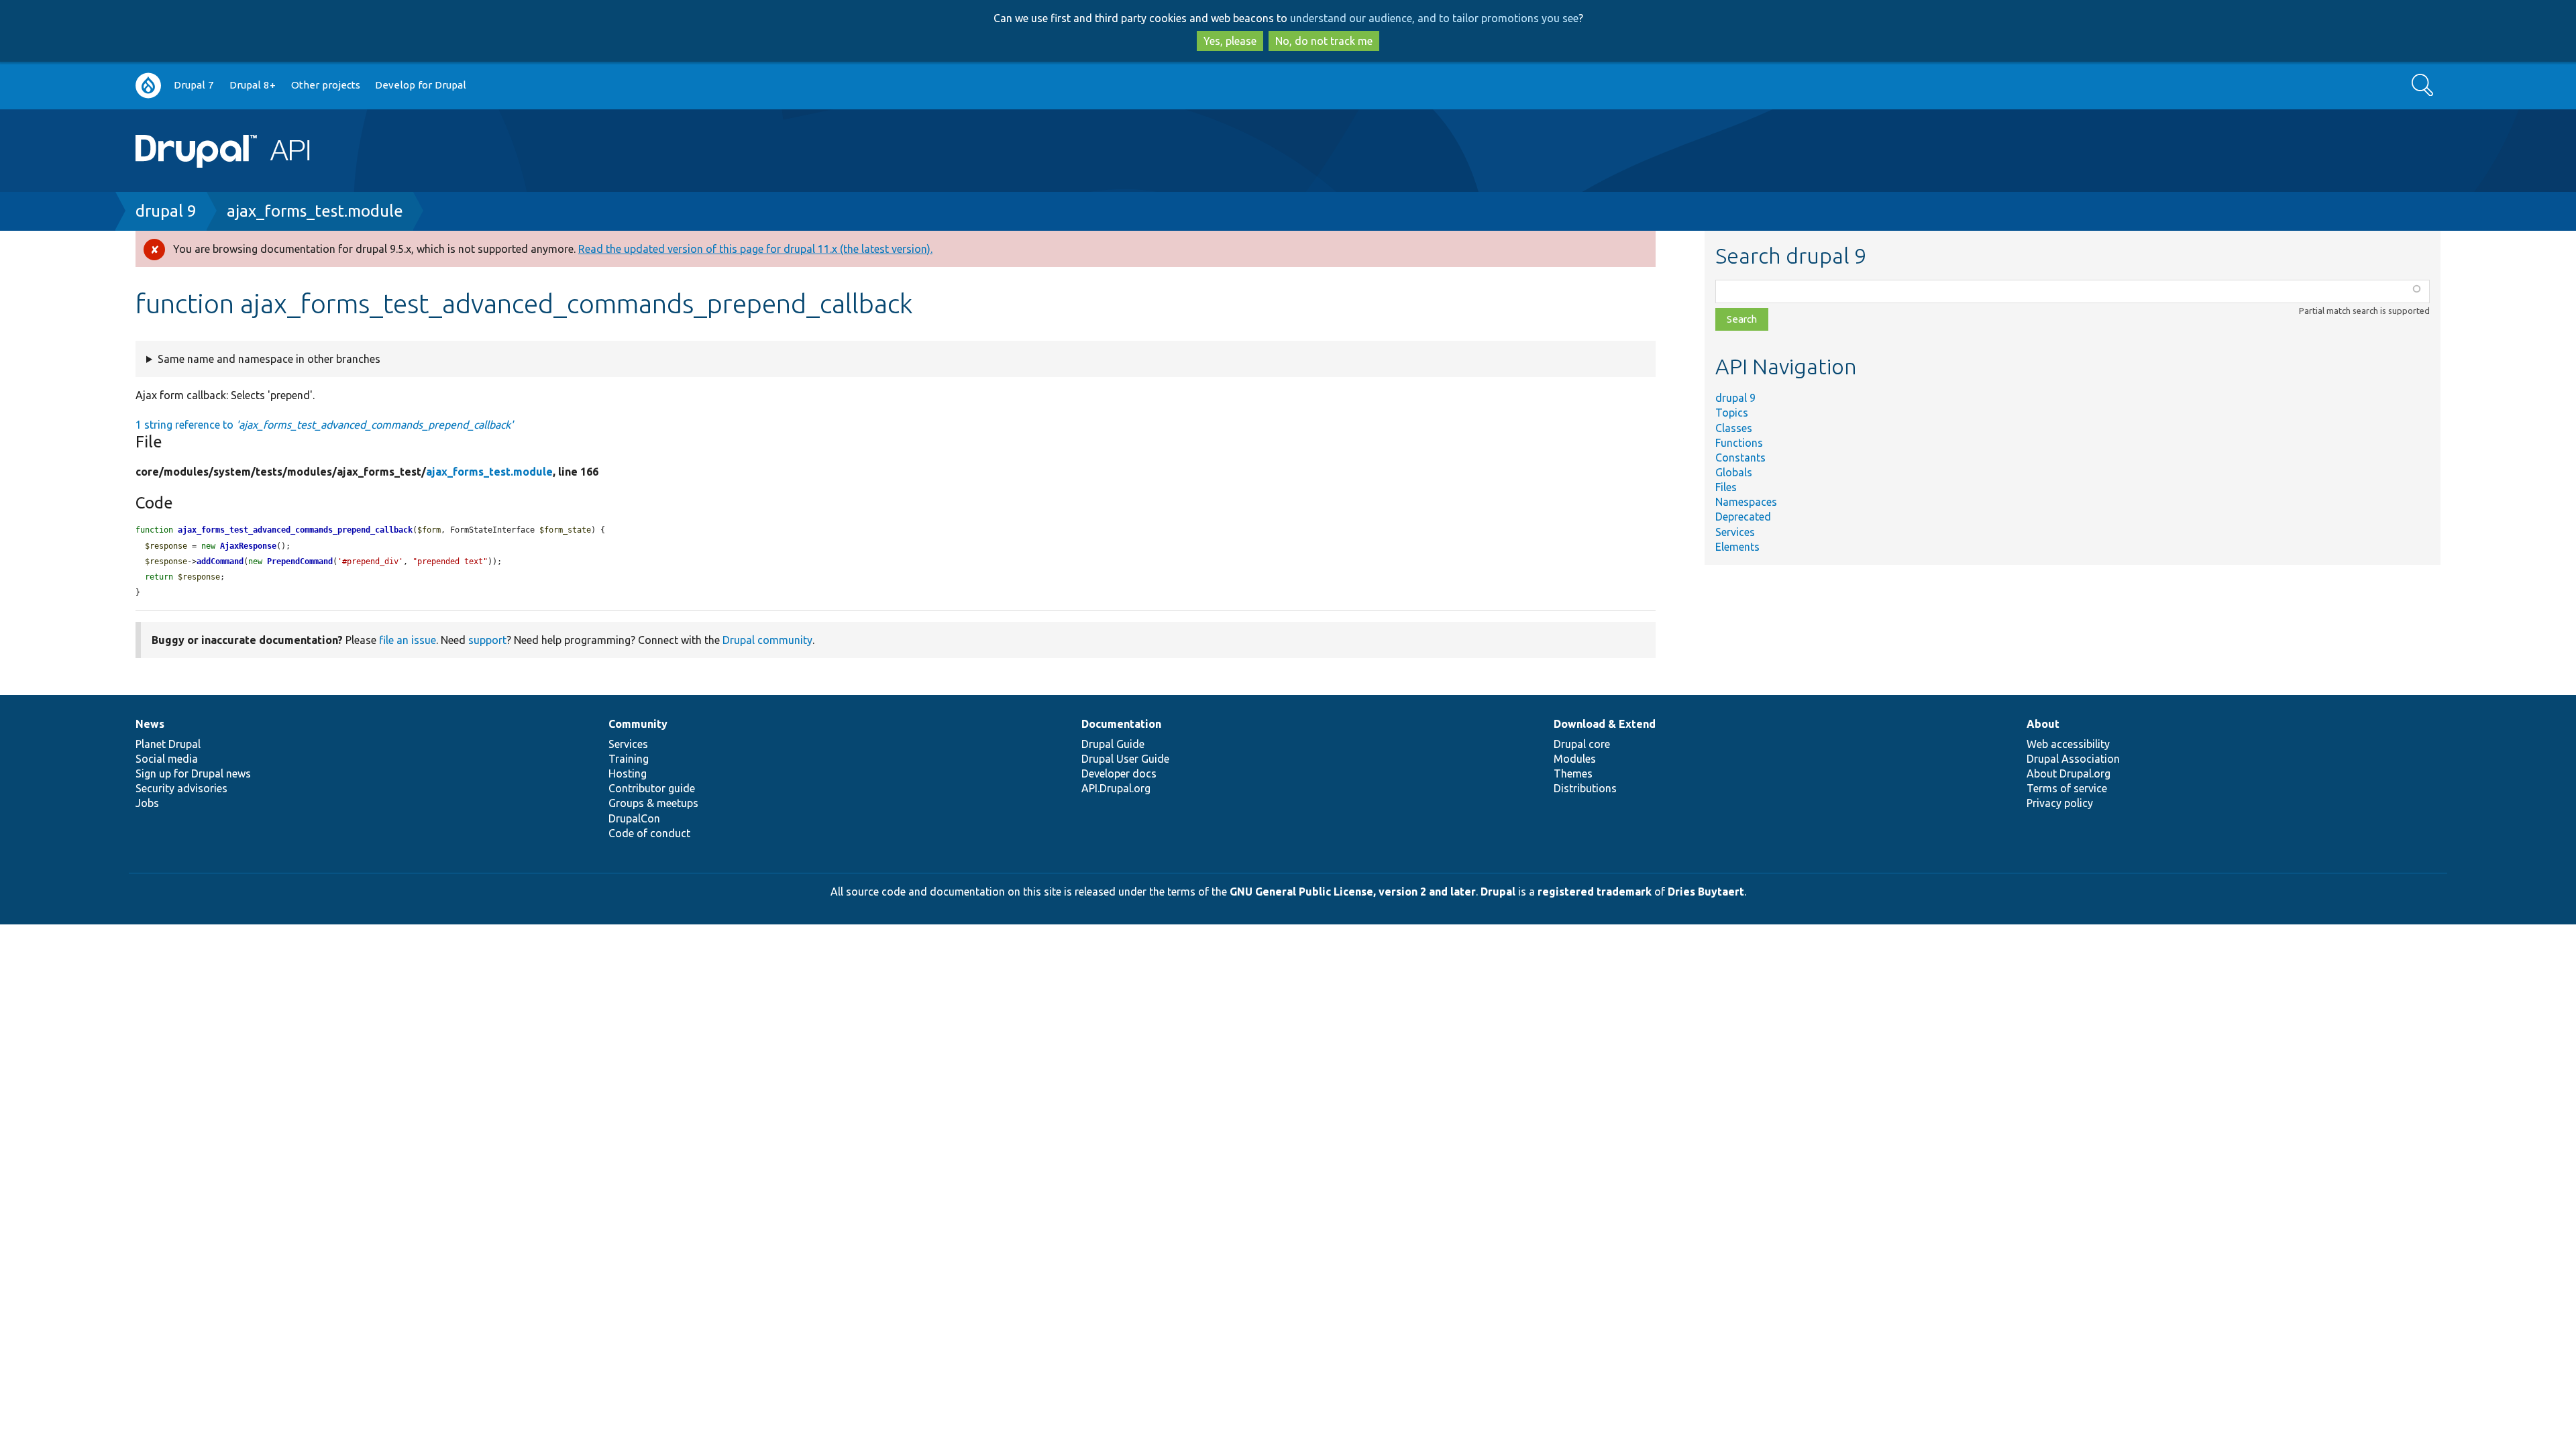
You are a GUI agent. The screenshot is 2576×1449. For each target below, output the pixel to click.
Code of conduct (649, 833)
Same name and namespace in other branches (269, 359)
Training (629, 759)
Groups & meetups (653, 803)
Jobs (147, 803)
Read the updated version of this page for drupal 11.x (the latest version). (755, 249)
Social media (167, 759)
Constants (1740, 458)
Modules (1575, 759)
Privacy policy (2060, 803)
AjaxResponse (248, 546)
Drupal (1498, 892)
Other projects (326, 85)
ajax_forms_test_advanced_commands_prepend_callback (295, 530)
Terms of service (2067, 788)
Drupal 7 (194, 85)
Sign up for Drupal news (193, 773)
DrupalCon (634, 818)
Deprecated (1743, 517)
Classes (1734, 428)
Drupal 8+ (253, 85)
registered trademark (1595, 892)
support (487, 640)
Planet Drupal (168, 744)
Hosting (628, 773)
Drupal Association (2073, 759)
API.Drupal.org (1116, 788)
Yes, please (1230, 41)
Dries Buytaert (1706, 892)
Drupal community (767, 640)
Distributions (1585, 788)
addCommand (220, 561)
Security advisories (181, 788)
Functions (1739, 443)
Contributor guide (652, 788)
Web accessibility (2068, 744)
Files (1726, 487)
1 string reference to (324, 425)
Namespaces (1746, 502)
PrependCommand (300, 561)
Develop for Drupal (421, 85)
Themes (1573, 773)
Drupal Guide (1113, 744)
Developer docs (1119, 773)
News (150, 724)
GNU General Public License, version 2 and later (1353, 892)
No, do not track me (1324, 41)
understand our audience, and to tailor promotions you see (1434, 18)
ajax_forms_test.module (315, 211)
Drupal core (1582, 744)
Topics (1732, 413)
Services (1735, 532)
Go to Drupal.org (148, 86)
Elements (1737, 547)
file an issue (408, 640)
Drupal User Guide (1125, 759)
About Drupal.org (2069, 773)
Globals (1734, 472)
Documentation (1121, 724)
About (2043, 724)
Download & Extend (1605, 724)
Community (638, 724)
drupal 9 (166, 211)
